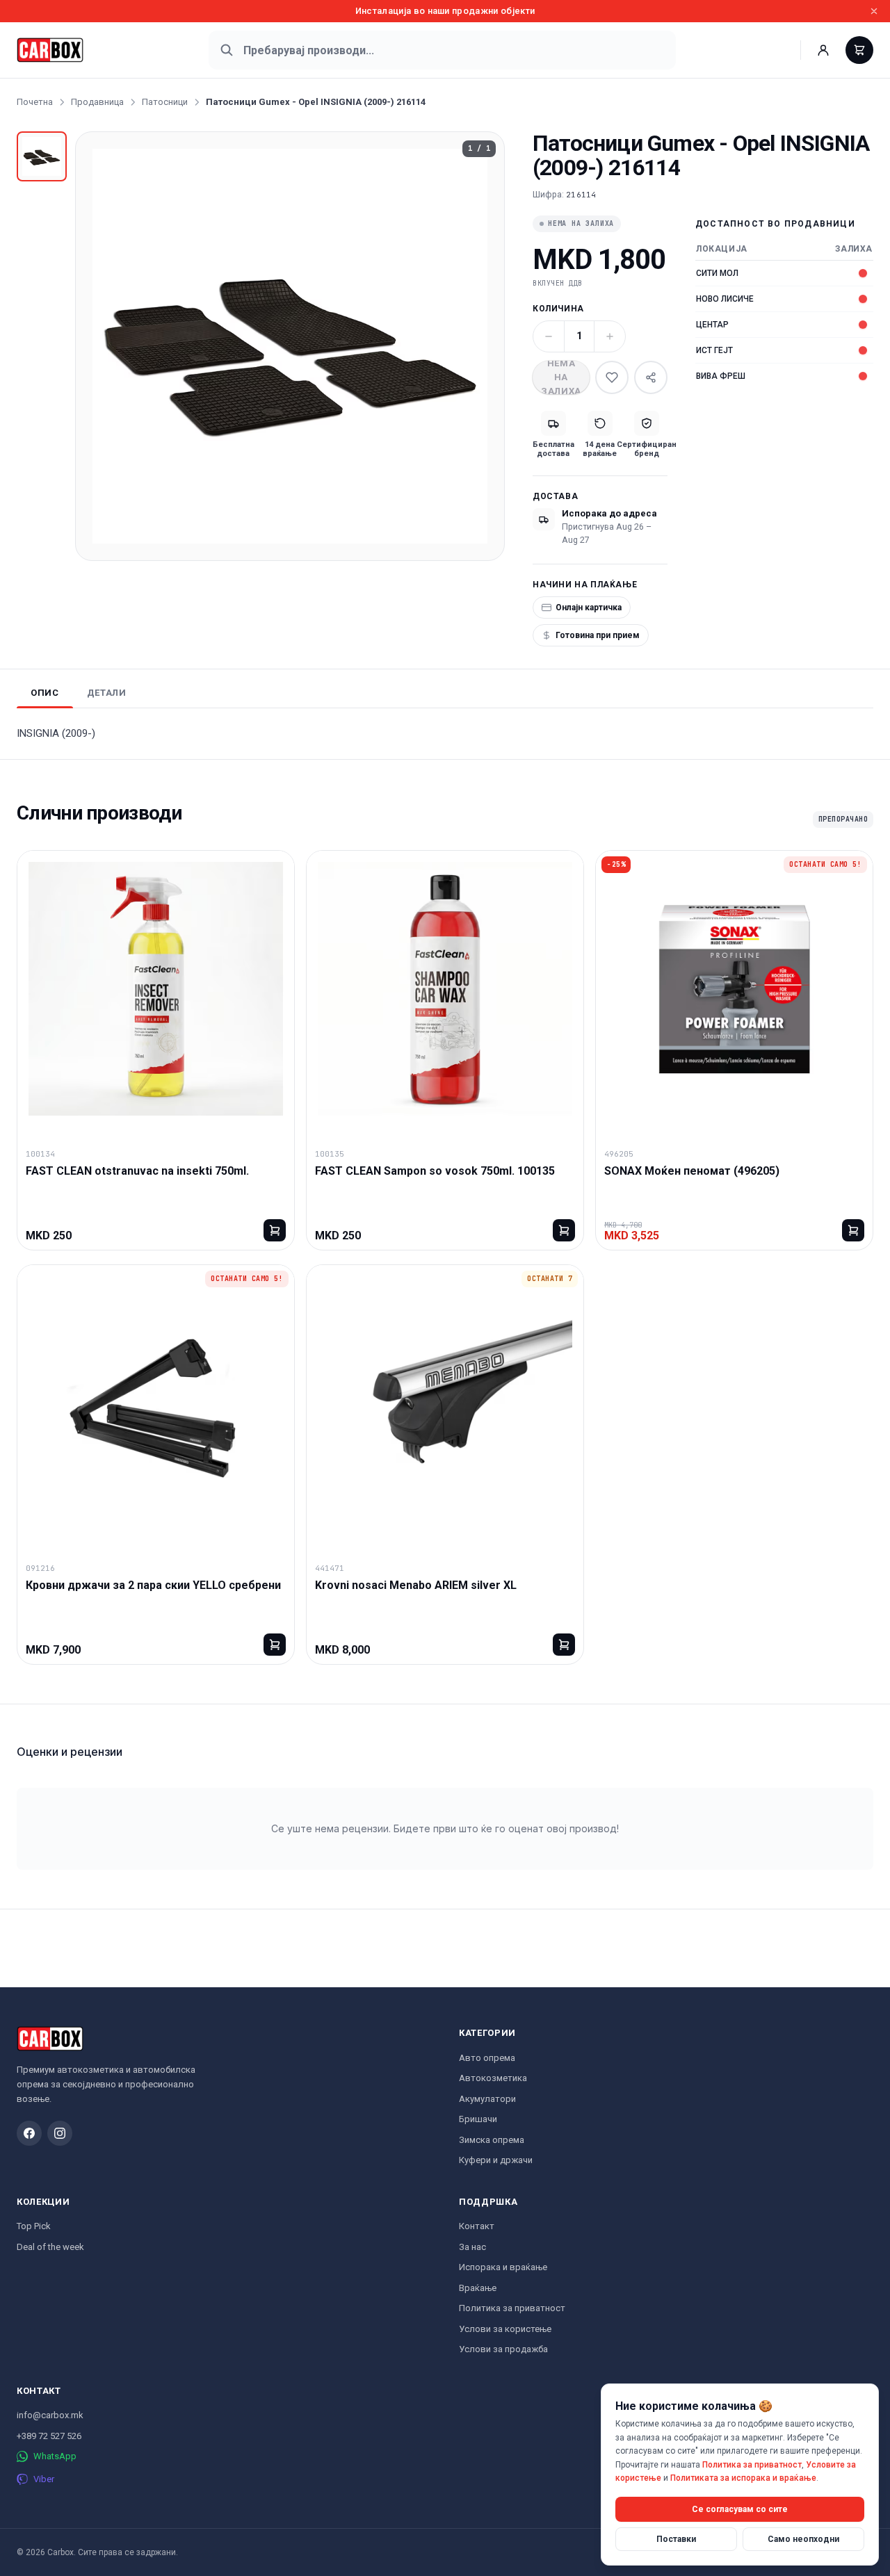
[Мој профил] (823, 50)
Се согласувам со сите (740, 2509)
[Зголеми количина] (610, 336)
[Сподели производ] (651, 377)
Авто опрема (487, 2058)
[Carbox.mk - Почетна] (50, 50)
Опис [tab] (45, 693)
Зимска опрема (492, 2140)
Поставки (676, 2538)
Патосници (165, 102)
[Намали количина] (549, 336)
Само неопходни (803, 2538)
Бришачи (478, 2119)
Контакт (477, 2226)
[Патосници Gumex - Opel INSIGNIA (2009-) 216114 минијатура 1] (42, 156)
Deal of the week (50, 2247)
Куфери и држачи (496, 2160)
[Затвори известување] (874, 11)
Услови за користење (505, 2329)
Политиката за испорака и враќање (743, 2478)
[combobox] (442, 50)
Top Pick (34, 2226)
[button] (290, 346)
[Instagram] (60, 2133)
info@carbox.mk (50, 2415)
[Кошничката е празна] (859, 50)
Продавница (97, 102)
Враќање (478, 2288)
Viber (44, 2479)
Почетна (35, 102)
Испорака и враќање (503, 2267)
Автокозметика (493, 2078)
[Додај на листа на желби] (612, 377)
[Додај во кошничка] (275, 1230)
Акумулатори (487, 2099)
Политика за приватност (512, 2308)
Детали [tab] (107, 693)
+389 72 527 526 (49, 2436)
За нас (472, 2247)
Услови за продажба (503, 2349)
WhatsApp (55, 2456)
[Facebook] (29, 2133)
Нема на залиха (561, 377)
